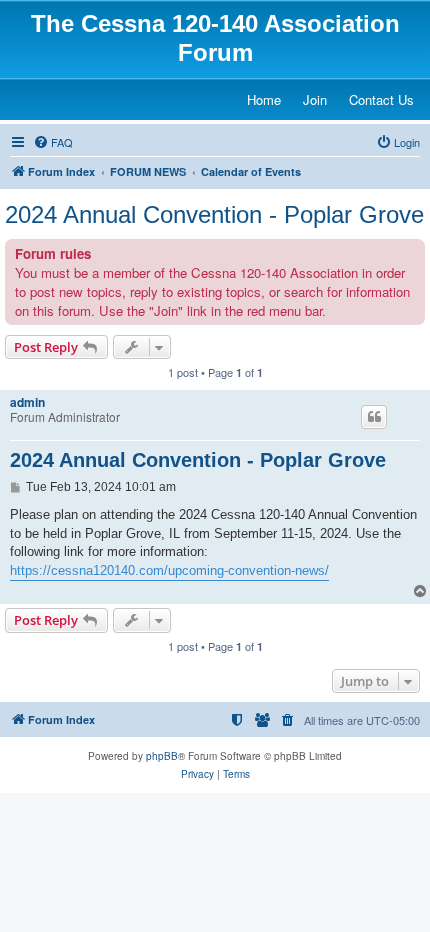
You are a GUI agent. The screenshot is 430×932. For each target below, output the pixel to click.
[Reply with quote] (374, 417)
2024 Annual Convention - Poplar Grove (214, 214)
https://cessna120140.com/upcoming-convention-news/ (169, 570)
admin (27, 402)
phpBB (162, 756)
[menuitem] (53, 142)
